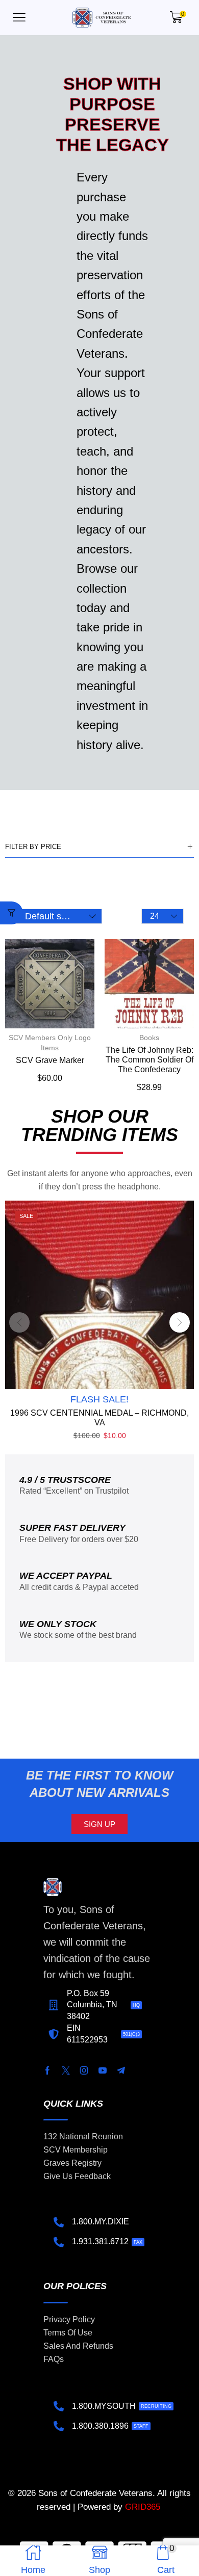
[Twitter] (66, 2070)
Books (149, 1038)
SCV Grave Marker (50, 1060)
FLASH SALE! (99, 1399)
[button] (19, 18)
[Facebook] (47, 2070)
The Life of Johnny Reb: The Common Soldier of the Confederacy (150, 1060)
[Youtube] (103, 2070)
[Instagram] (84, 2070)
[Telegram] (121, 2070)
